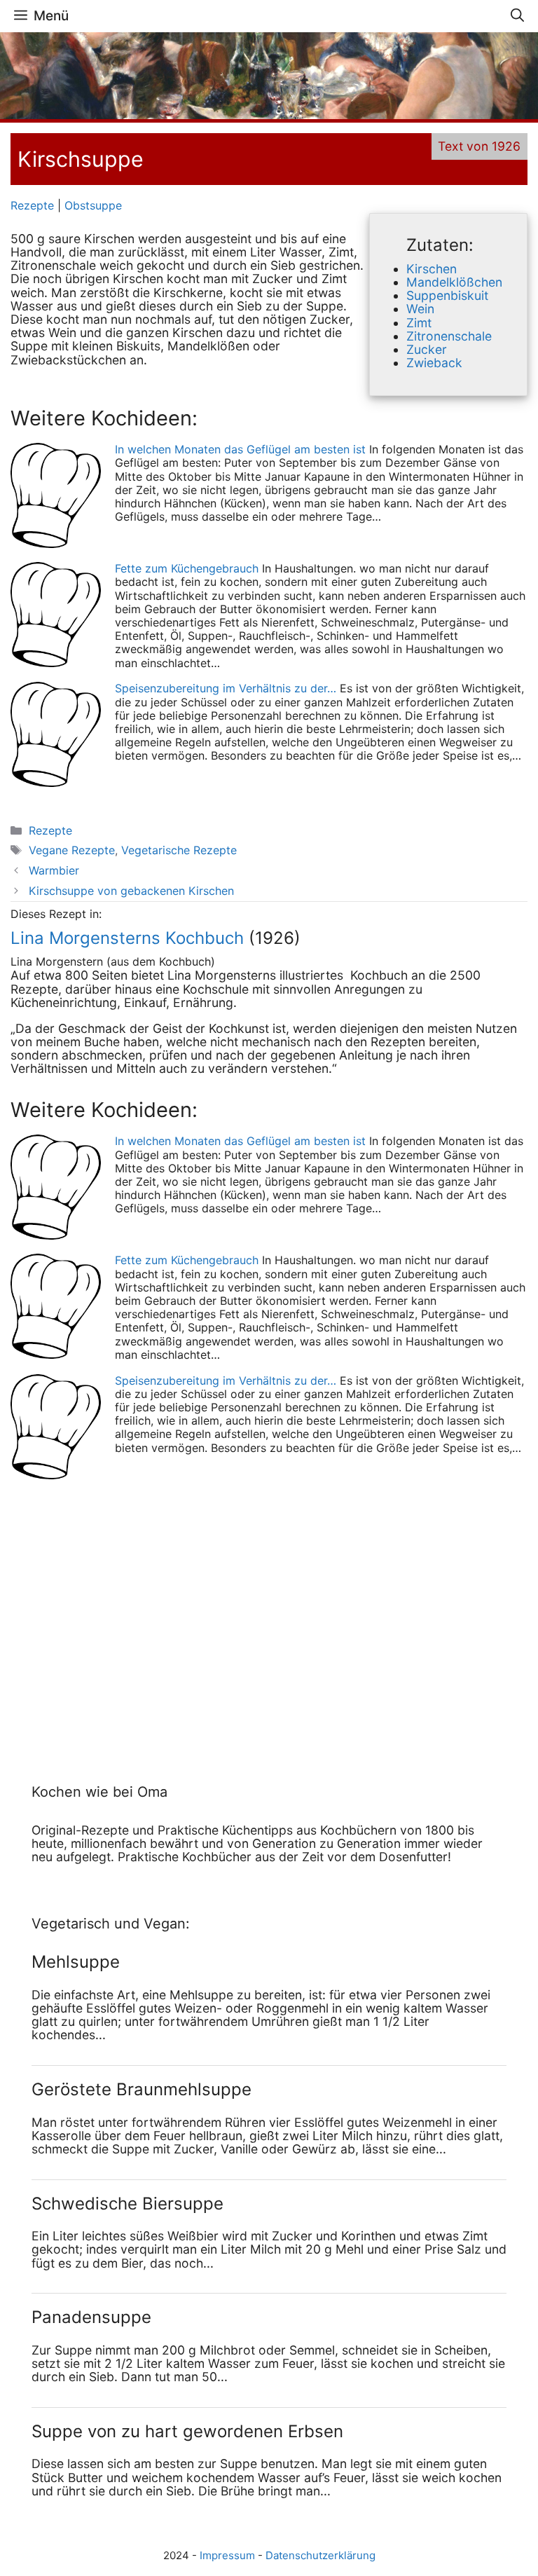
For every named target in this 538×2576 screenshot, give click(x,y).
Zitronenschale (449, 336)
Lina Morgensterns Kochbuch (127, 938)
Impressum (227, 2555)
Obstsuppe (93, 205)
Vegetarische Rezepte (179, 850)
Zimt (419, 323)
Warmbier (54, 870)
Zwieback (434, 363)
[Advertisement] (119, 1618)
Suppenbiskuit (447, 295)
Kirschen (432, 269)
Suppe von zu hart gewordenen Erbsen (187, 2431)
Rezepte (32, 205)
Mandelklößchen (454, 282)
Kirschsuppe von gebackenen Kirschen (131, 891)
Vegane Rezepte (72, 850)
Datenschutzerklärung (320, 2555)
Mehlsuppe (76, 1962)
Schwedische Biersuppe (127, 2204)
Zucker (427, 349)
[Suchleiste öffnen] (517, 16)
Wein (420, 309)
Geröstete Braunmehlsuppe (142, 2089)
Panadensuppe (91, 2317)
